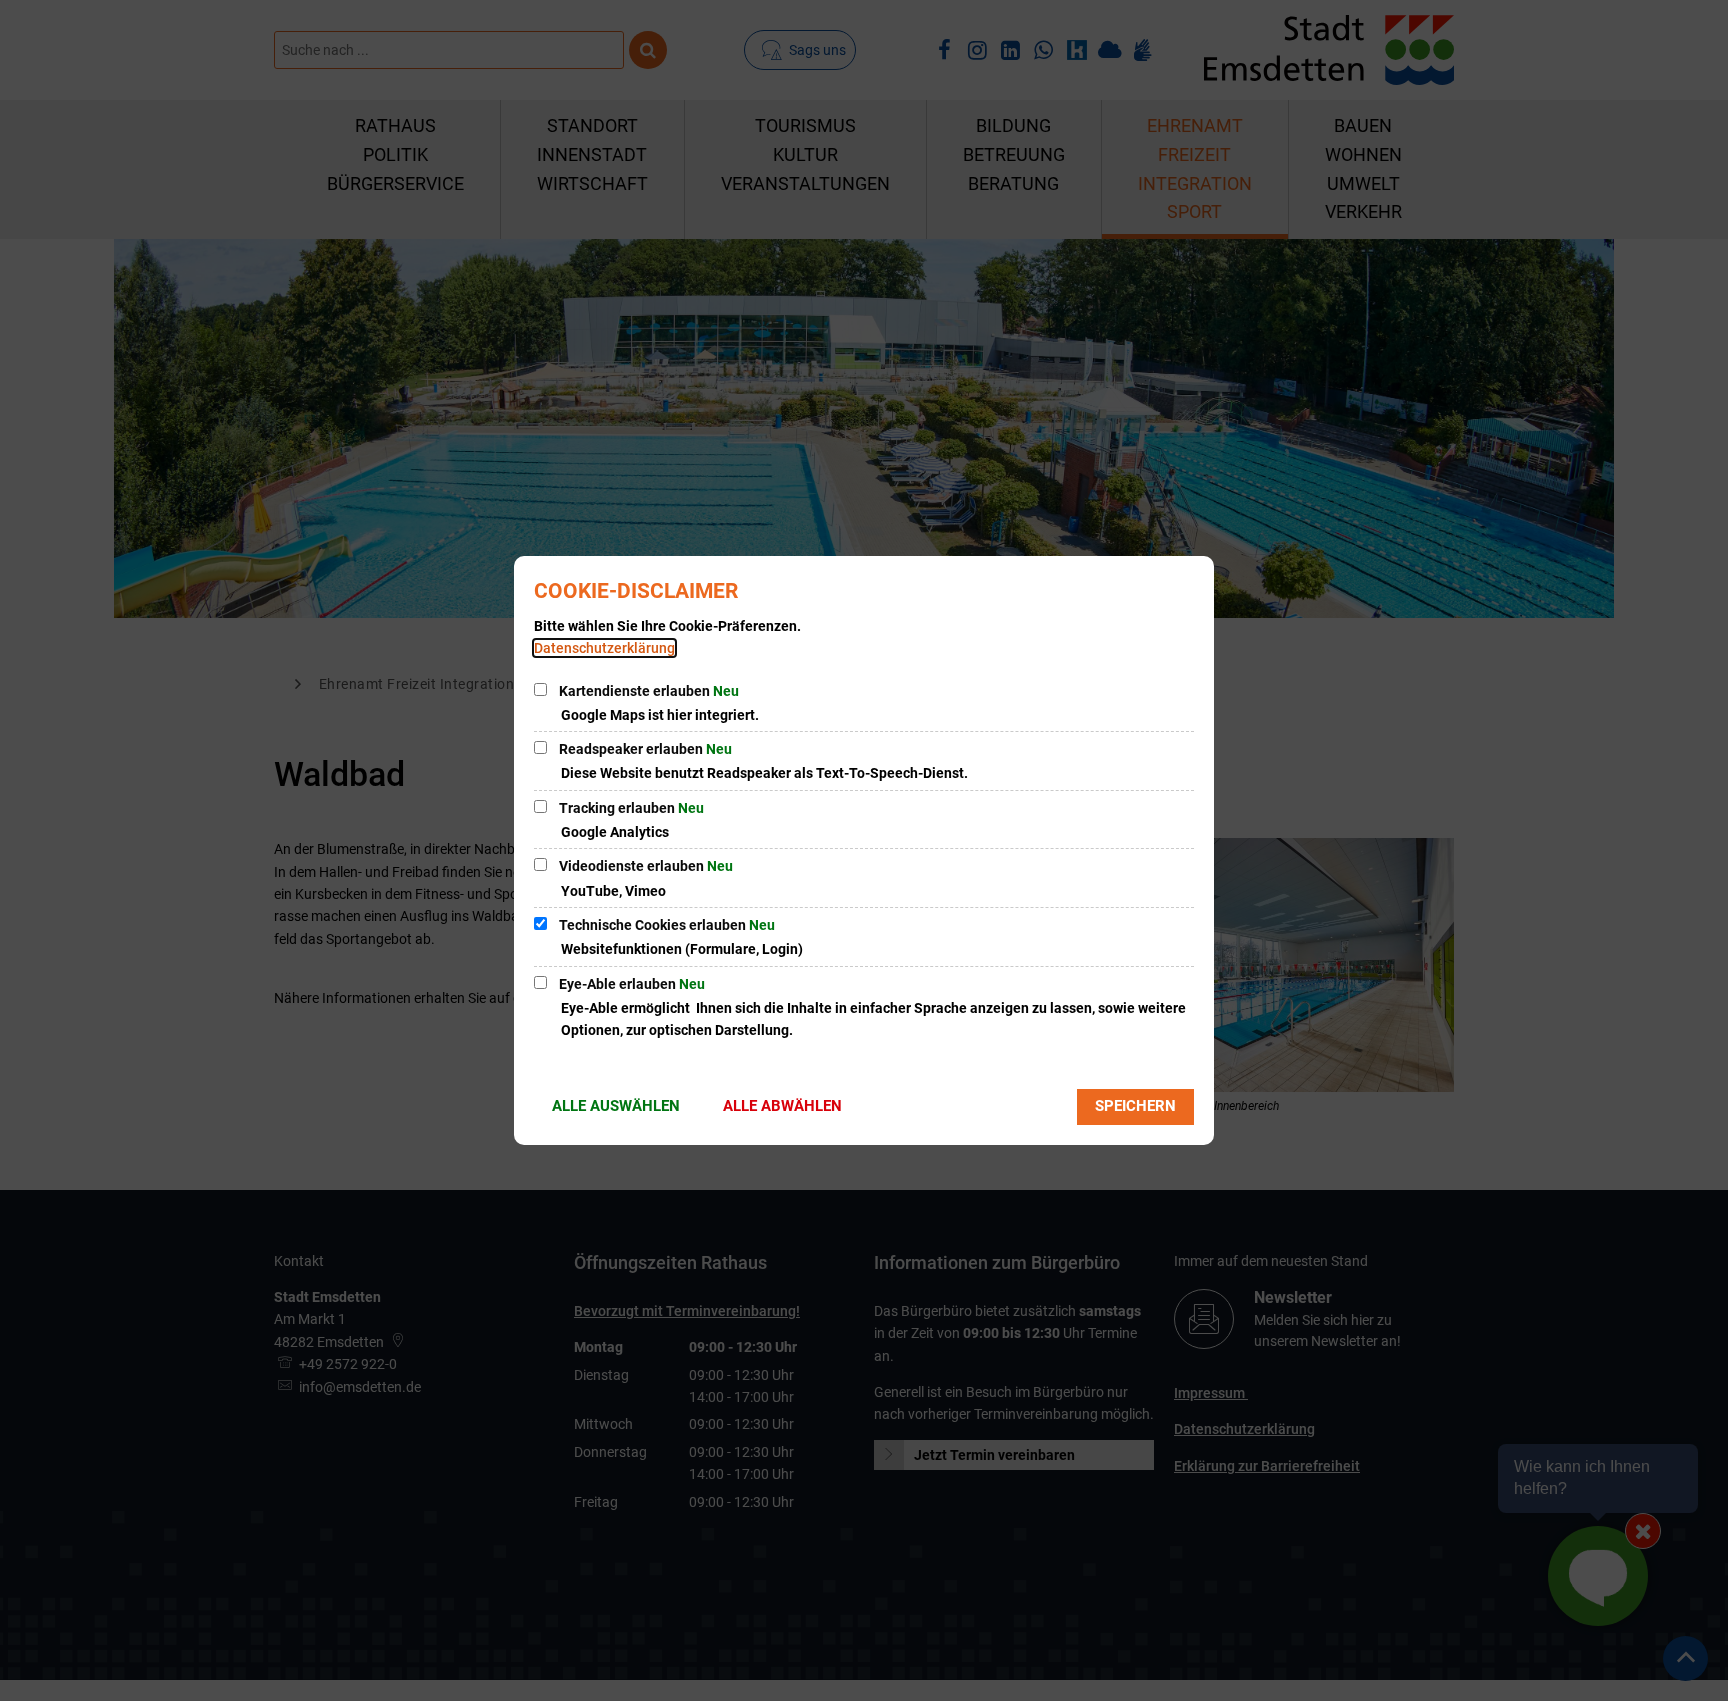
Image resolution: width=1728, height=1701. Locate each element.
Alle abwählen (782, 1106)
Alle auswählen (616, 1106)
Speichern (1135, 1106)
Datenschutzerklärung (604, 648)
